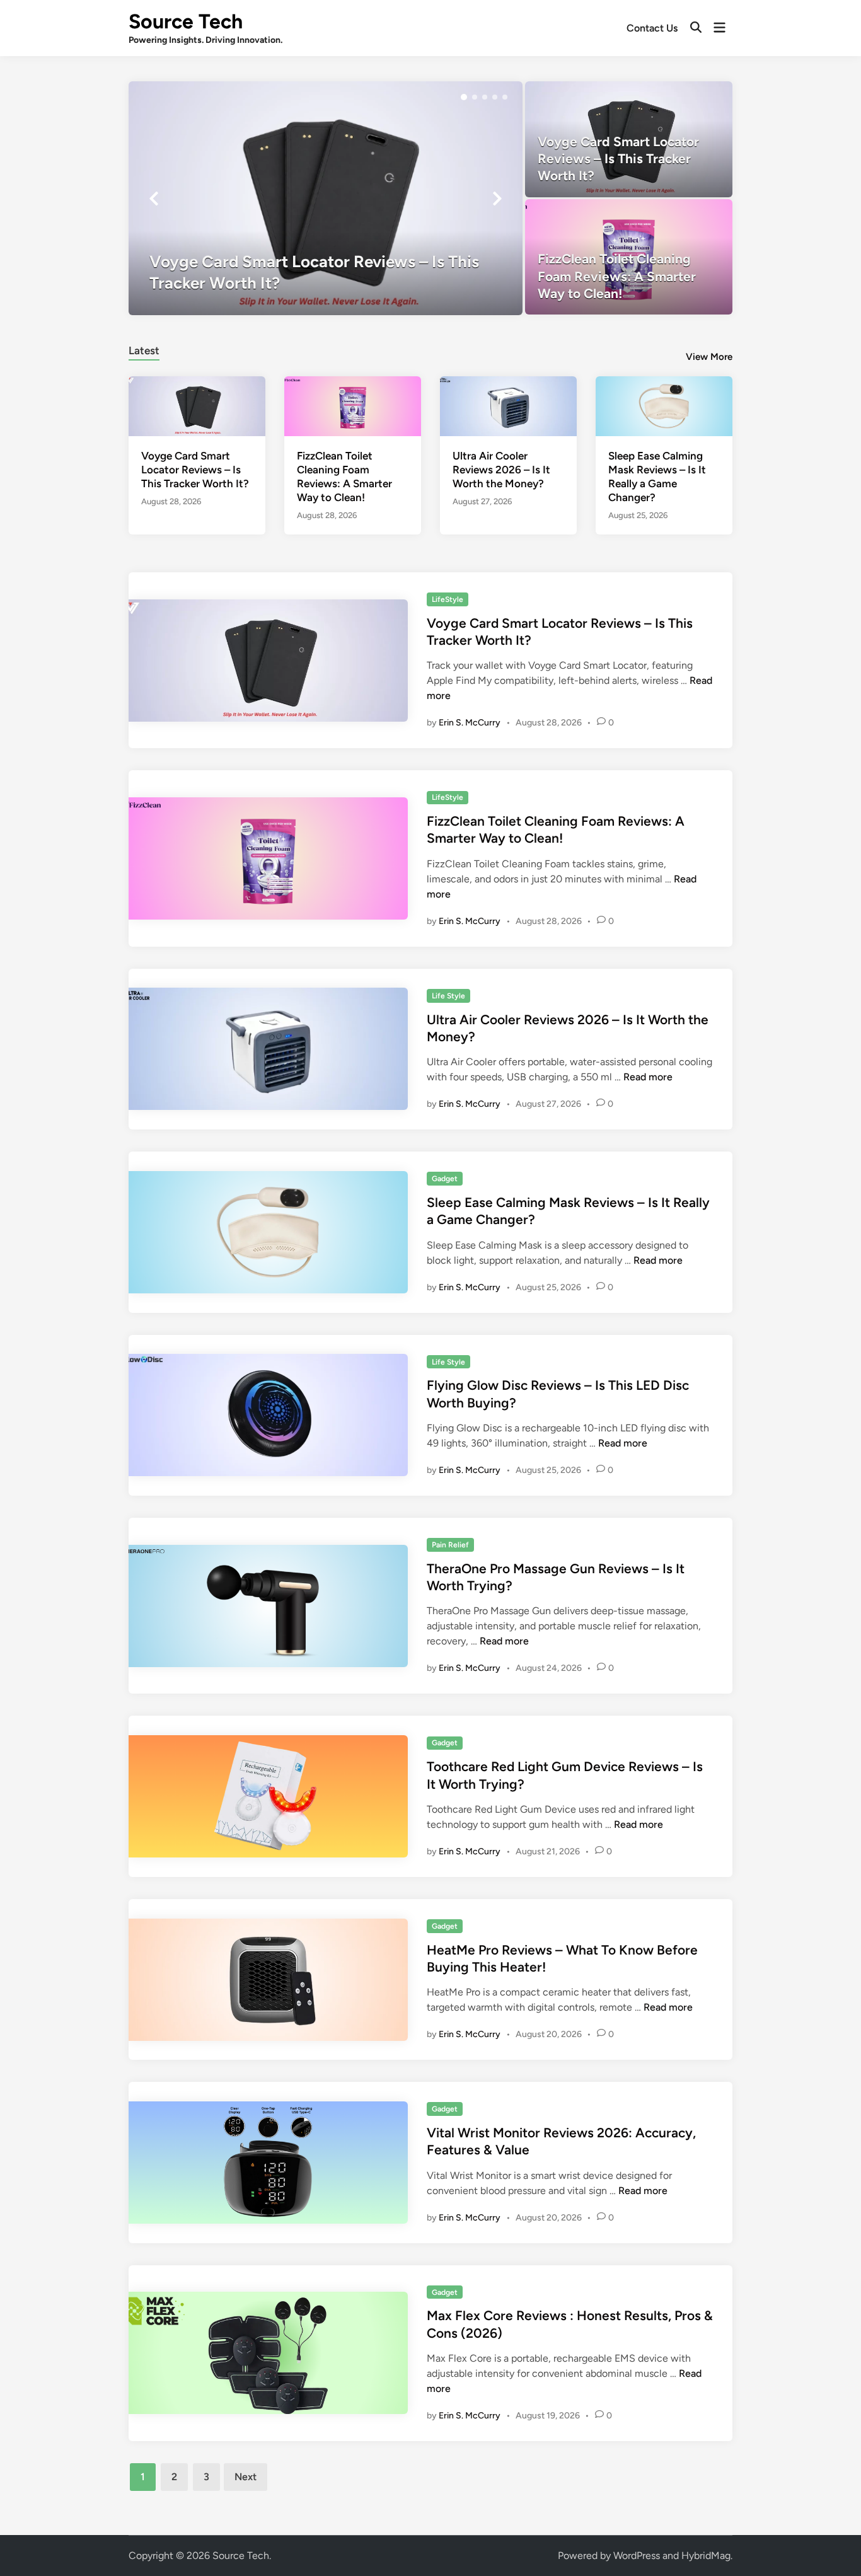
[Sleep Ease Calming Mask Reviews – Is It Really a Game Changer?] (664, 405)
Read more (648, 1077)
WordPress (637, 2556)
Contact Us (652, 28)
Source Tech (186, 21)
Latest (144, 350)
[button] (464, 97)
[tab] (144, 349)
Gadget (445, 1179)
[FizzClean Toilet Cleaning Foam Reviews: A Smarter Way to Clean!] (629, 257)
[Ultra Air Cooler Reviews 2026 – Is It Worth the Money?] (508, 405)
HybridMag (706, 2556)
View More (709, 357)
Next (246, 2477)
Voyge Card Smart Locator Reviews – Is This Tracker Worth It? (195, 470)
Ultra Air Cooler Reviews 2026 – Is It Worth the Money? (501, 470)
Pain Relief (450, 1545)
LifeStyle (448, 599)
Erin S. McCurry (470, 723)
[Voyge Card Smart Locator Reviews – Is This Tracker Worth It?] (326, 198)
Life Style (448, 996)
